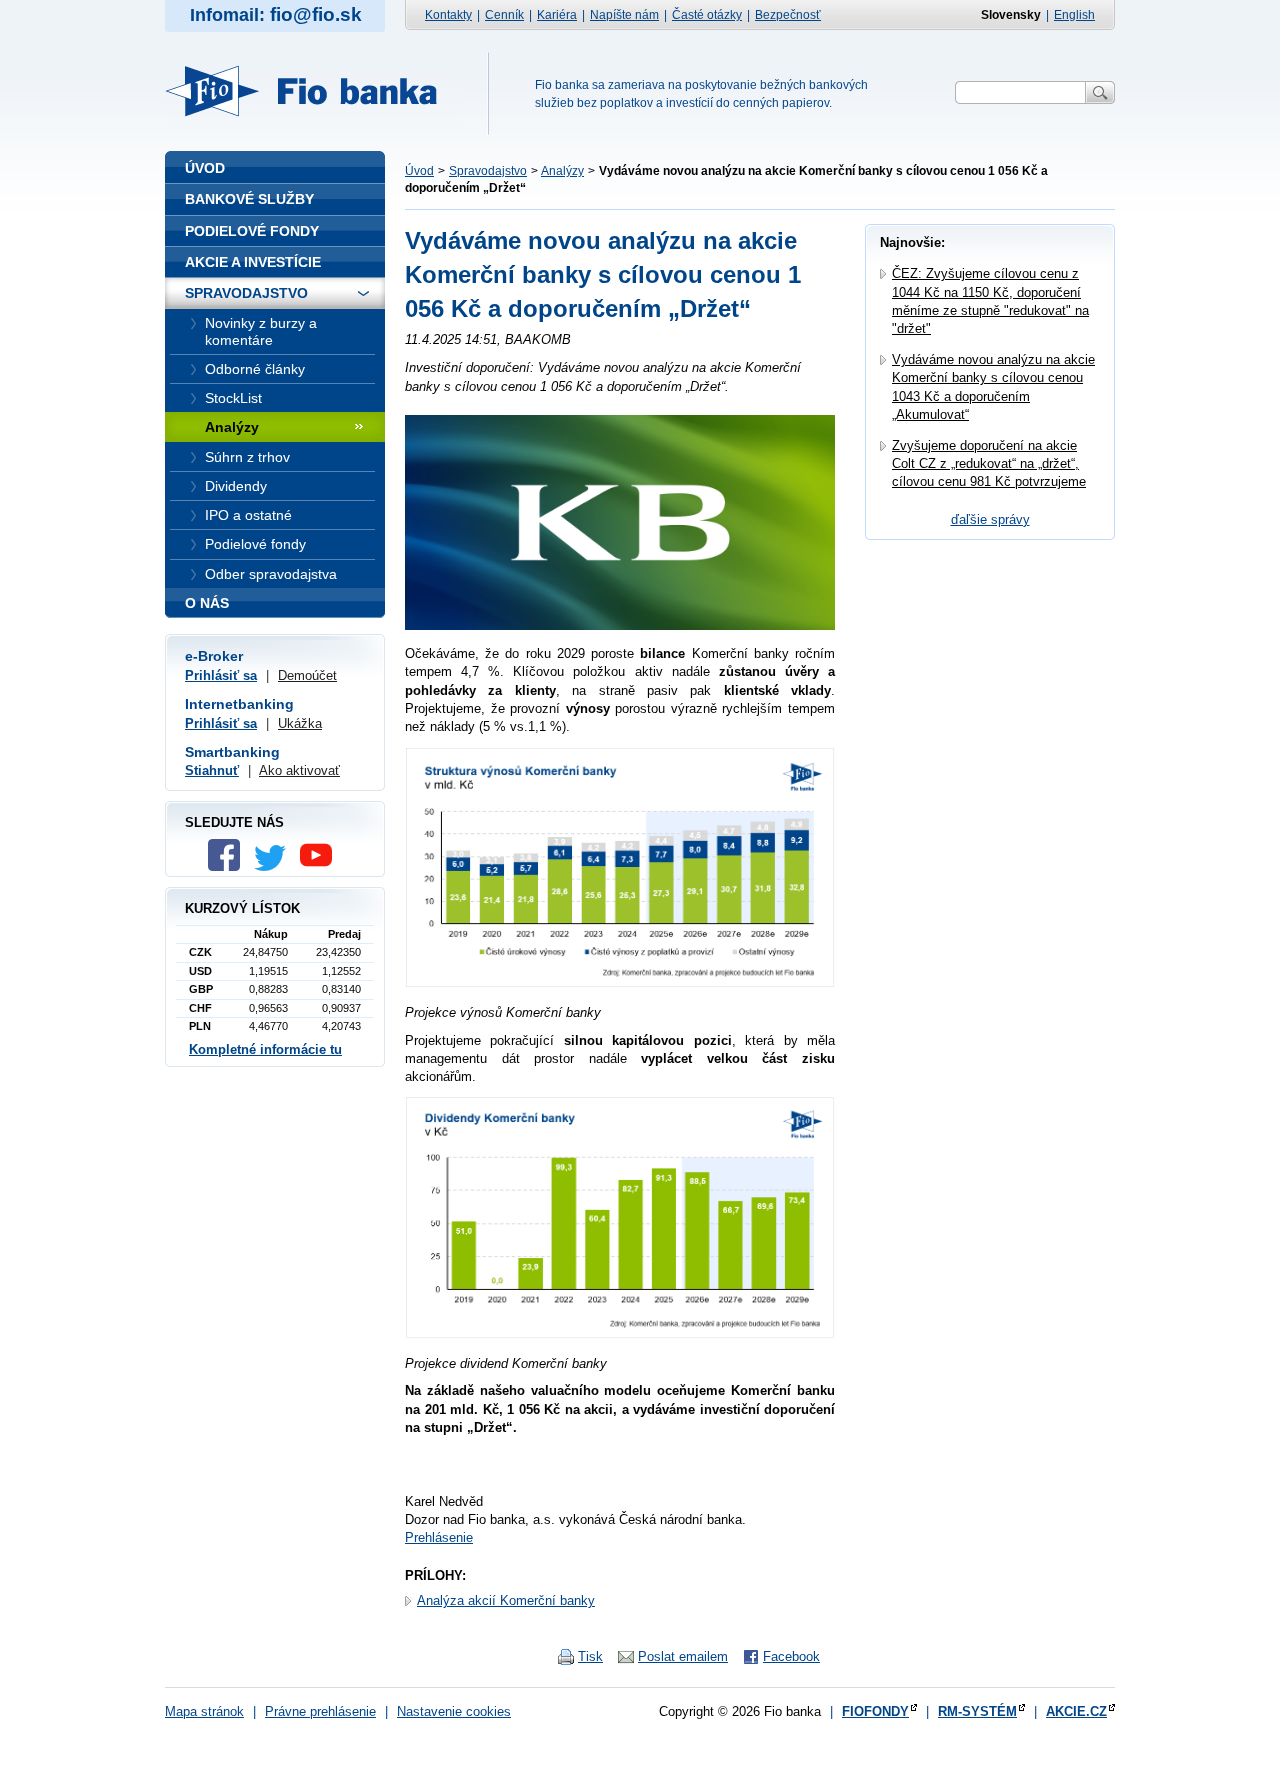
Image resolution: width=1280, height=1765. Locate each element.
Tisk (590, 1656)
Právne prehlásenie (320, 1711)
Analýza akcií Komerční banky (506, 1600)
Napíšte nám (624, 15)
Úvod (419, 171)
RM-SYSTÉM (977, 1711)
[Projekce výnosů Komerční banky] (620, 984)
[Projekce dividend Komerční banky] (620, 1335)
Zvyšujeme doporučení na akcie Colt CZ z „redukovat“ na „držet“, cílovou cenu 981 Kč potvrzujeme (989, 463)
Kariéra (557, 15)
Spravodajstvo (488, 171)
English (1074, 15)
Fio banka (313, 91)
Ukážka (300, 723)
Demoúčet (307, 675)
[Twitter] (275, 866)
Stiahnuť (212, 770)
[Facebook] (229, 866)
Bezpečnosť (788, 15)
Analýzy (562, 171)
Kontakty (448, 15)
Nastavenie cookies (454, 1711)
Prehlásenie (439, 1537)
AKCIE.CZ (1076, 1711)
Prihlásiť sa (221, 675)
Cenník (504, 15)
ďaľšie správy (990, 519)
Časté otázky (707, 15)
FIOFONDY (875, 1711)
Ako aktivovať (299, 770)
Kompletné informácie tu (265, 1049)
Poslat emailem (683, 1656)
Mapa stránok (204, 1711)
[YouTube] (321, 866)
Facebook (791, 1656)
